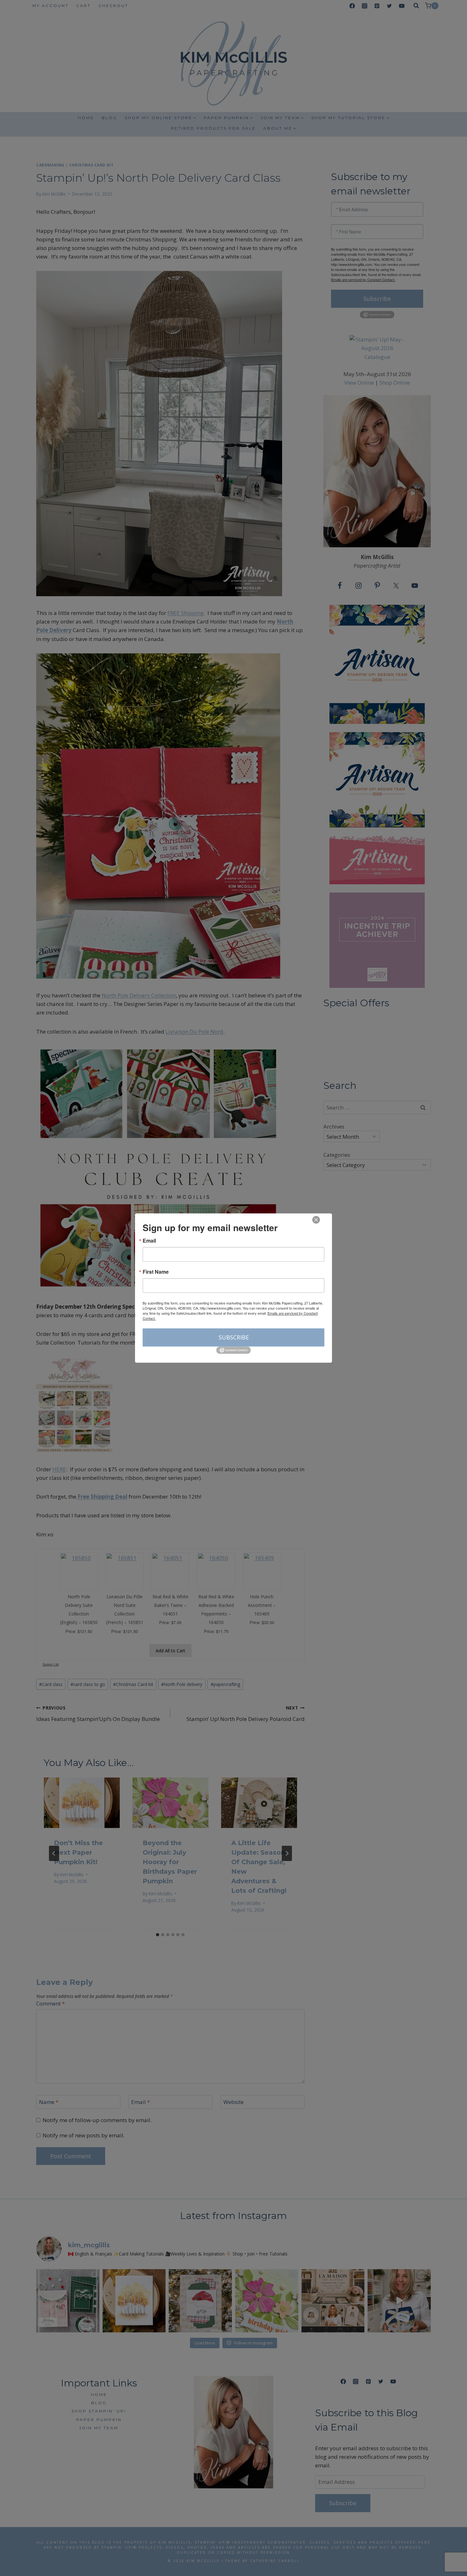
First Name (156, 1272)
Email (149, 1241)
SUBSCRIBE (234, 1337)
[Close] (316, 1220)
